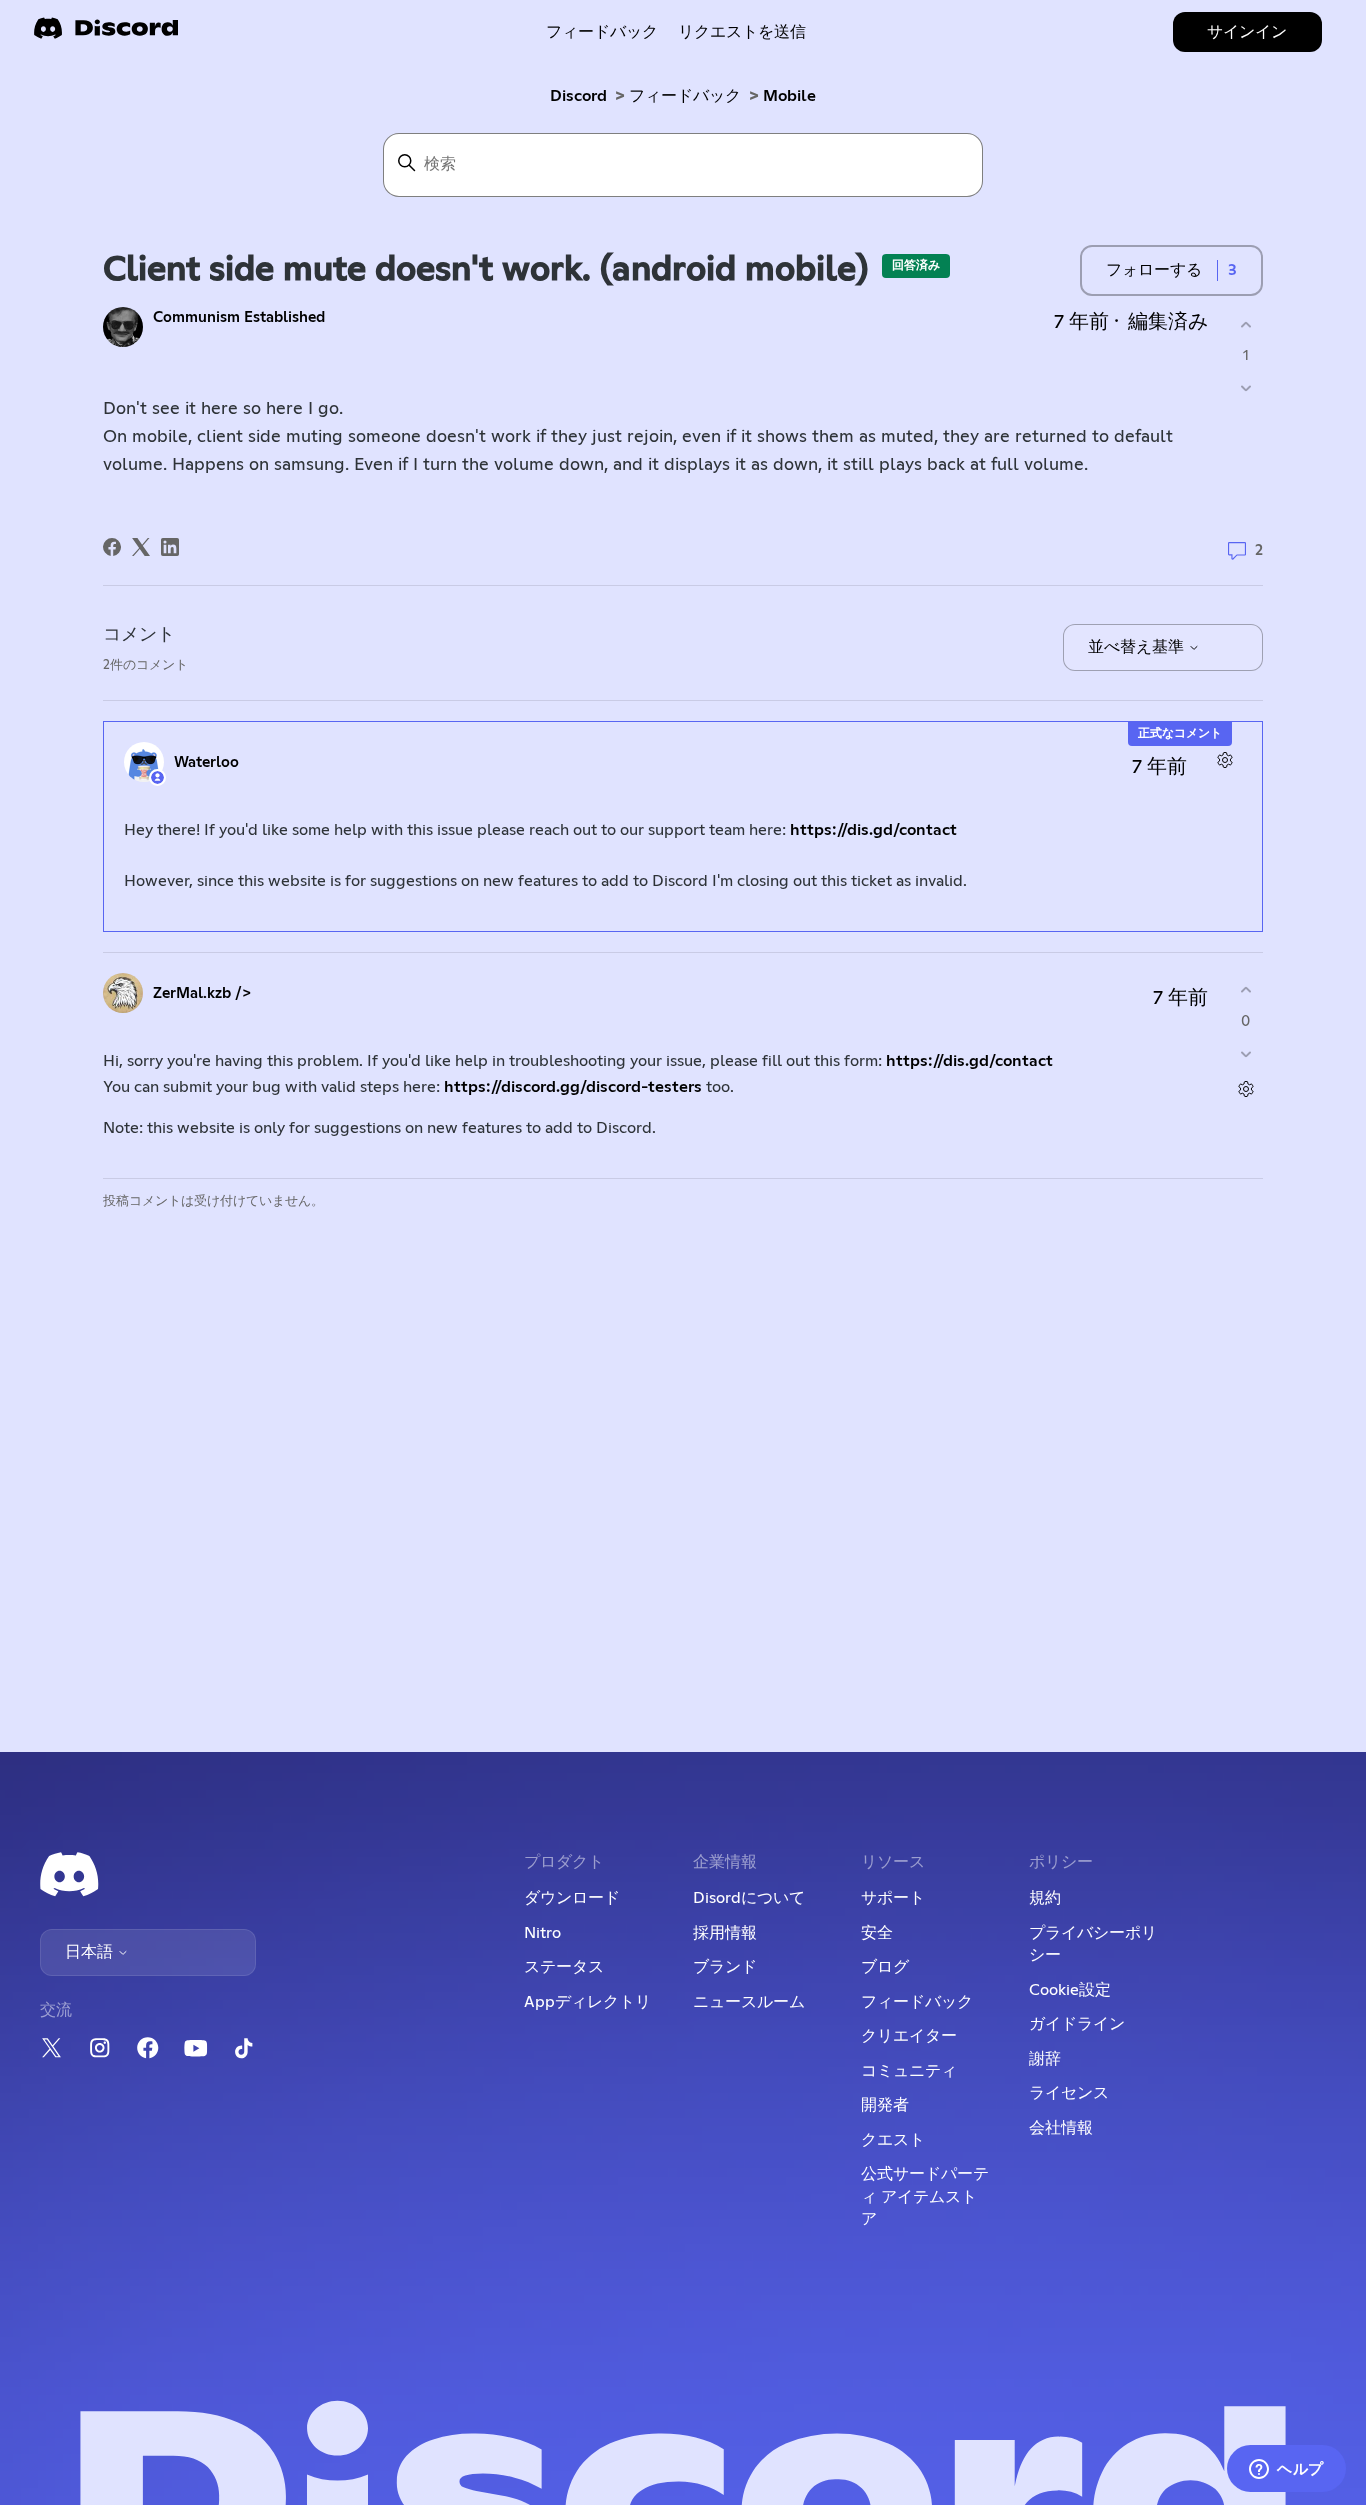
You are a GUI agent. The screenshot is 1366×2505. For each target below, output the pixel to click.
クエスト (893, 2140)
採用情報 (725, 1933)
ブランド (725, 1967)
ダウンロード (572, 1898)
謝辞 (1045, 2059)
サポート (893, 1898)
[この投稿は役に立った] (1245, 324)
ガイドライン (1077, 2024)
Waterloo (206, 762)
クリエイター (909, 2036)
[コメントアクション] (1224, 759)
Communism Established (239, 317)
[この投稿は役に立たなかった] (1245, 388)
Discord (578, 96)
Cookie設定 (1070, 1990)
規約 (1045, 1898)
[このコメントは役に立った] (1245, 990)
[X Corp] (141, 547)
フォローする (1154, 270)
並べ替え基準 (1138, 647)
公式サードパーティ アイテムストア (925, 2196)
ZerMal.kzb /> (202, 993)
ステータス (564, 1967)
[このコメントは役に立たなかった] (1245, 1053)
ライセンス (1069, 2093)
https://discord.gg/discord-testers (573, 1087)
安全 (877, 1933)
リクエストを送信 (742, 32)
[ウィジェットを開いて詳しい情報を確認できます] (1286, 2470)
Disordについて (749, 1898)
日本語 (91, 1952)
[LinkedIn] (170, 547)
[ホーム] (106, 34)
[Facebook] (112, 547)
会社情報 (1061, 2128)
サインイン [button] (1247, 32)
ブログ (885, 1967)
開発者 (885, 2105)
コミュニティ (909, 2071)
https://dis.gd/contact (873, 830)
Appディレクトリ (587, 2002)
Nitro (542, 1933)
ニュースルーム (749, 2002)
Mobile (789, 96)
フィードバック (602, 32)
